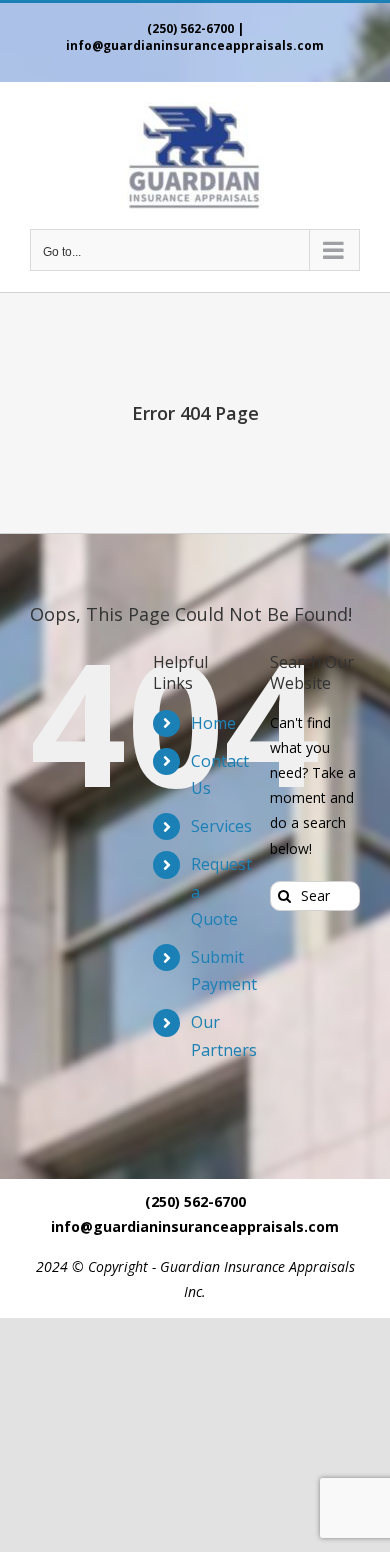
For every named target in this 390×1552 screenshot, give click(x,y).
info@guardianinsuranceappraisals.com (195, 45)
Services (221, 826)
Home (213, 723)
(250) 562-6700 (190, 28)
